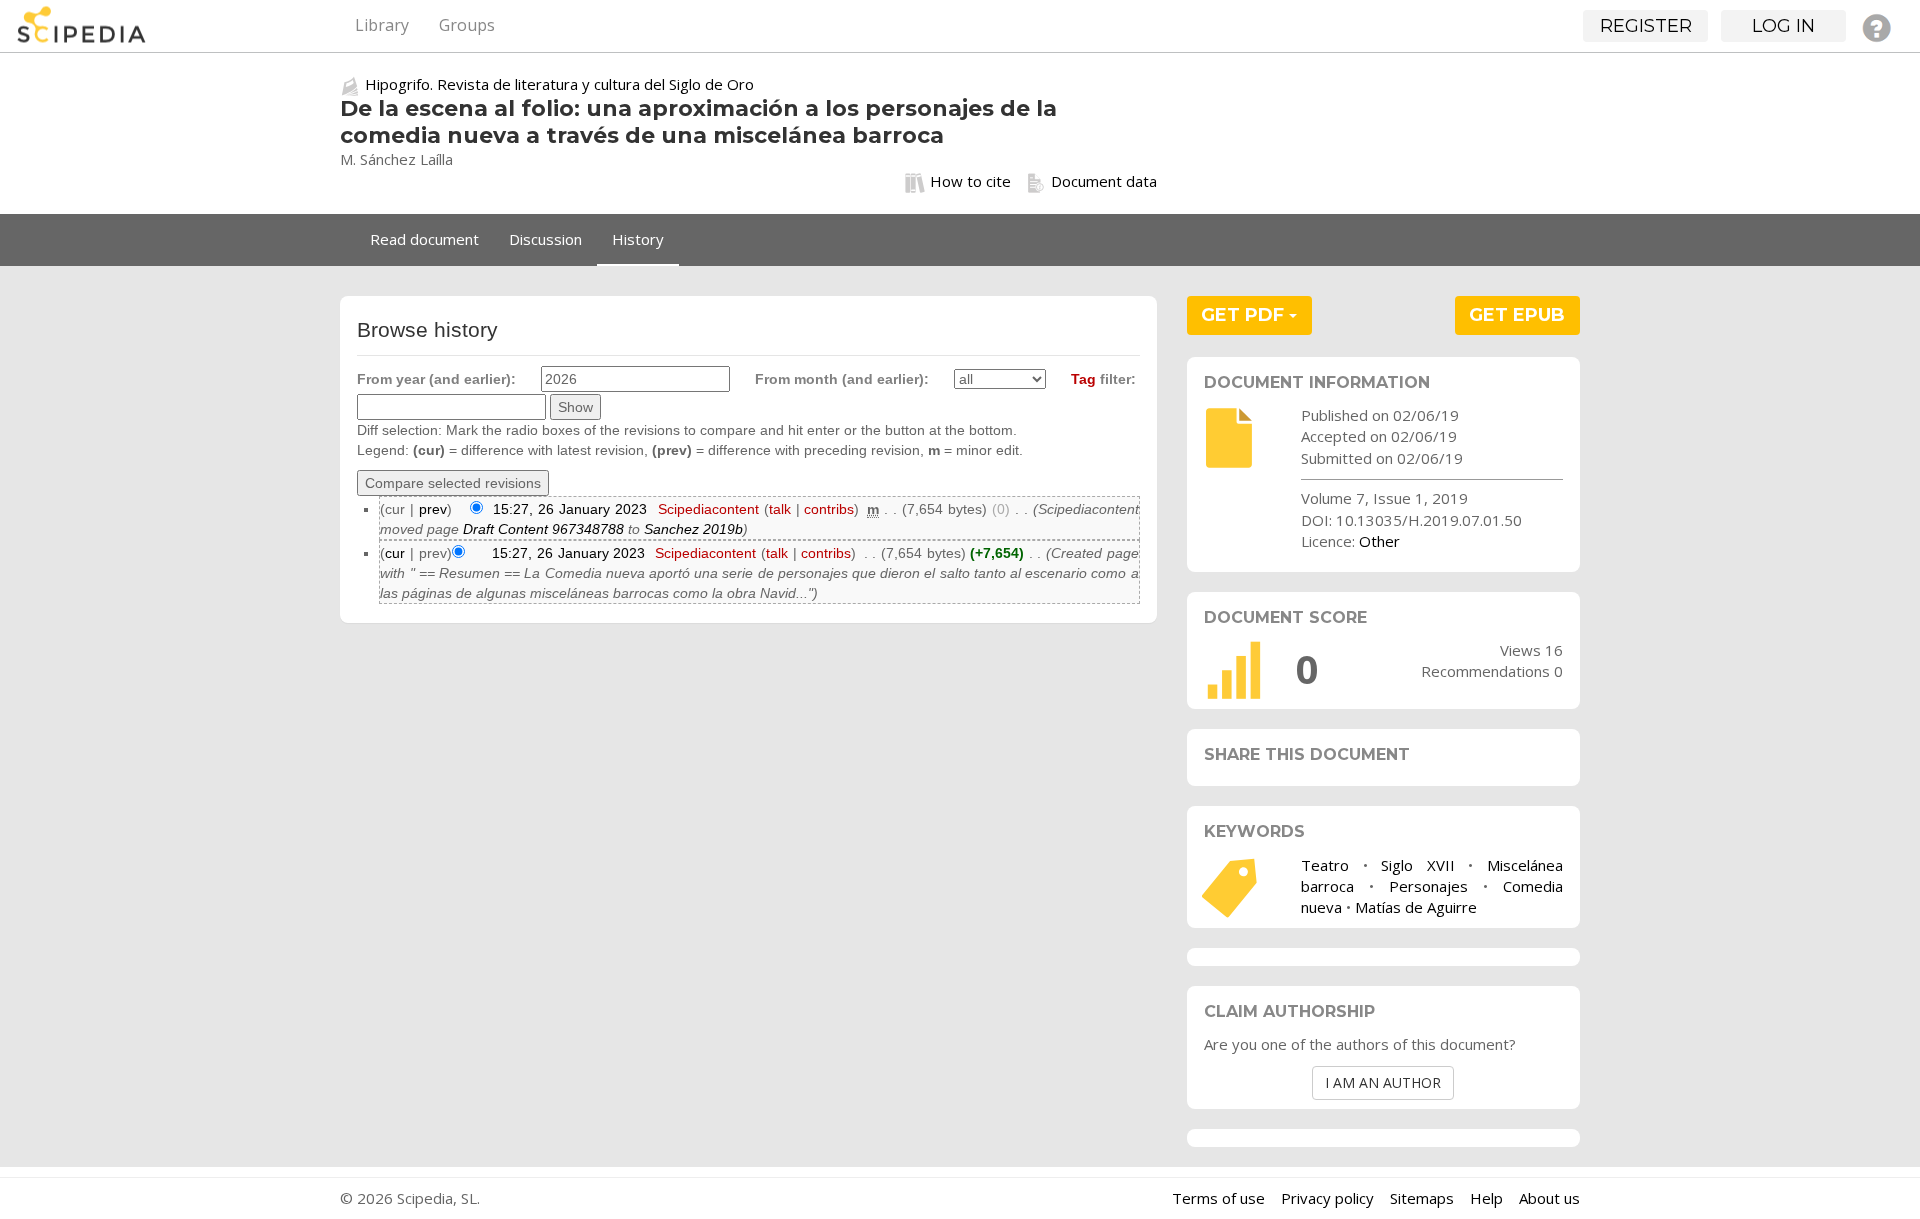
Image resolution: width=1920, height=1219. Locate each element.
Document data (1104, 181)
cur (395, 553)
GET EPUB (1517, 315)
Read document (424, 239)
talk (780, 509)
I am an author (1383, 1082)
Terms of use (1218, 1198)
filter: (1103, 379)
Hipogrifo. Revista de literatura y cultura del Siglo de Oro (559, 84)
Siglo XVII (1418, 865)
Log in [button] (1783, 26)
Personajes (1428, 886)
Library (382, 25)
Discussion (545, 239)
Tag (1083, 379)
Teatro (1325, 865)
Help (1486, 1198)
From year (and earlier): (436, 379)
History (638, 239)
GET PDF (1245, 315)
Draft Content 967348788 (543, 529)
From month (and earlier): (842, 379)
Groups (467, 25)
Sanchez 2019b (693, 529)
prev (433, 509)
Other (1379, 541)
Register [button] (1646, 26)
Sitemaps (1422, 1198)
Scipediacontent (708, 509)
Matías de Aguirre (1416, 907)
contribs (829, 509)
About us (1549, 1198)
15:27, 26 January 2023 (570, 509)
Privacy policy (1327, 1198)
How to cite (970, 181)
